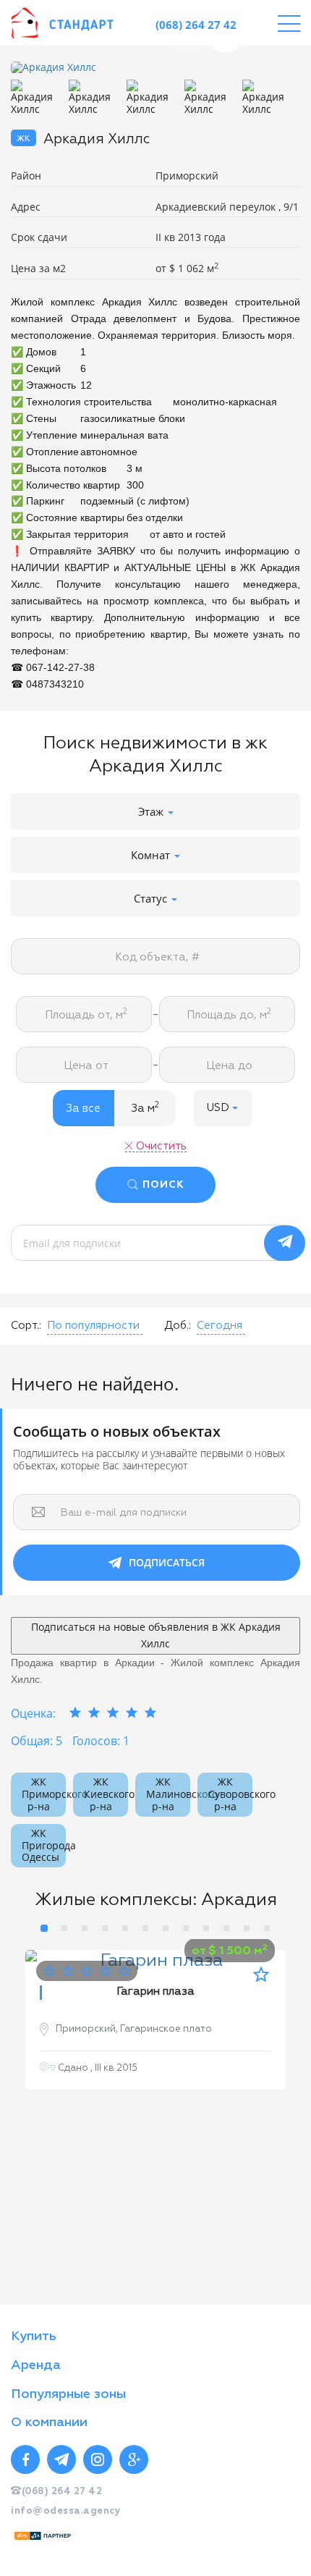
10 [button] (226, 1928)
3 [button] (85, 1928)
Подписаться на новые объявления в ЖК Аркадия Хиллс (156, 1635)
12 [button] (267, 1928)
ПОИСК (163, 1185)
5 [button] (125, 1928)
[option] (155, 68)
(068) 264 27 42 (196, 25)
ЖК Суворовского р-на (230, 1794)
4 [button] (105, 1928)
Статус (152, 898)
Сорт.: (26, 1326)
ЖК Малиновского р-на (168, 1794)
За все (83, 1108)
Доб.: (178, 1326)
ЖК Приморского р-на (44, 1794)
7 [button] (166, 1928)
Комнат (152, 855)
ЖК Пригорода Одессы (44, 1845)
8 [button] (186, 1928)
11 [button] (247, 1928)
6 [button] (145, 1928)
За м (145, 1107)
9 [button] (206, 1928)
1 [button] (44, 1928)
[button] (223, 1108)
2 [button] (64, 1928)
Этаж (152, 811)
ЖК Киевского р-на (106, 1794)
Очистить (161, 1146)
